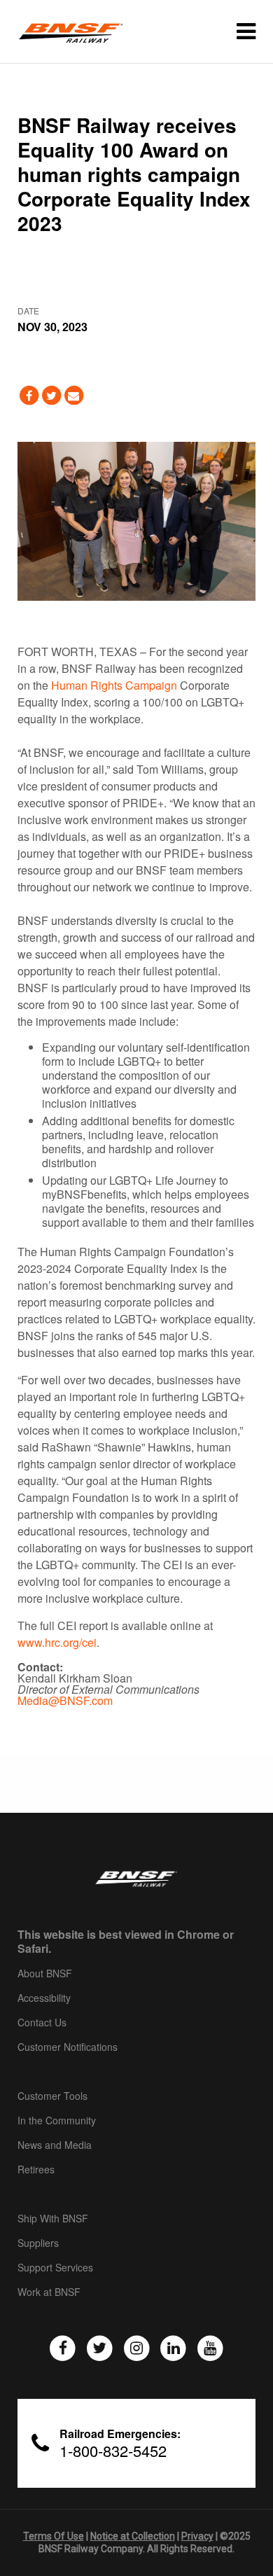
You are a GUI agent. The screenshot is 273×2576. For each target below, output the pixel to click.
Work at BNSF (49, 2292)
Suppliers (38, 2243)
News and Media (55, 2145)
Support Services (55, 2268)
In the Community (57, 2121)
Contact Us (42, 2023)
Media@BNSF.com (65, 1700)
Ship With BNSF (53, 2219)
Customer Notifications (68, 2047)
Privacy (197, 2536)
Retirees (36, 2170)
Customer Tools (52, 2096)
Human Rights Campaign (114, 685)
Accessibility (44, 1998)
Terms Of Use (54, 2536)
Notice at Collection (133, 2536)
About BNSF (45, 1974)
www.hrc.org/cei (57, 1642)
